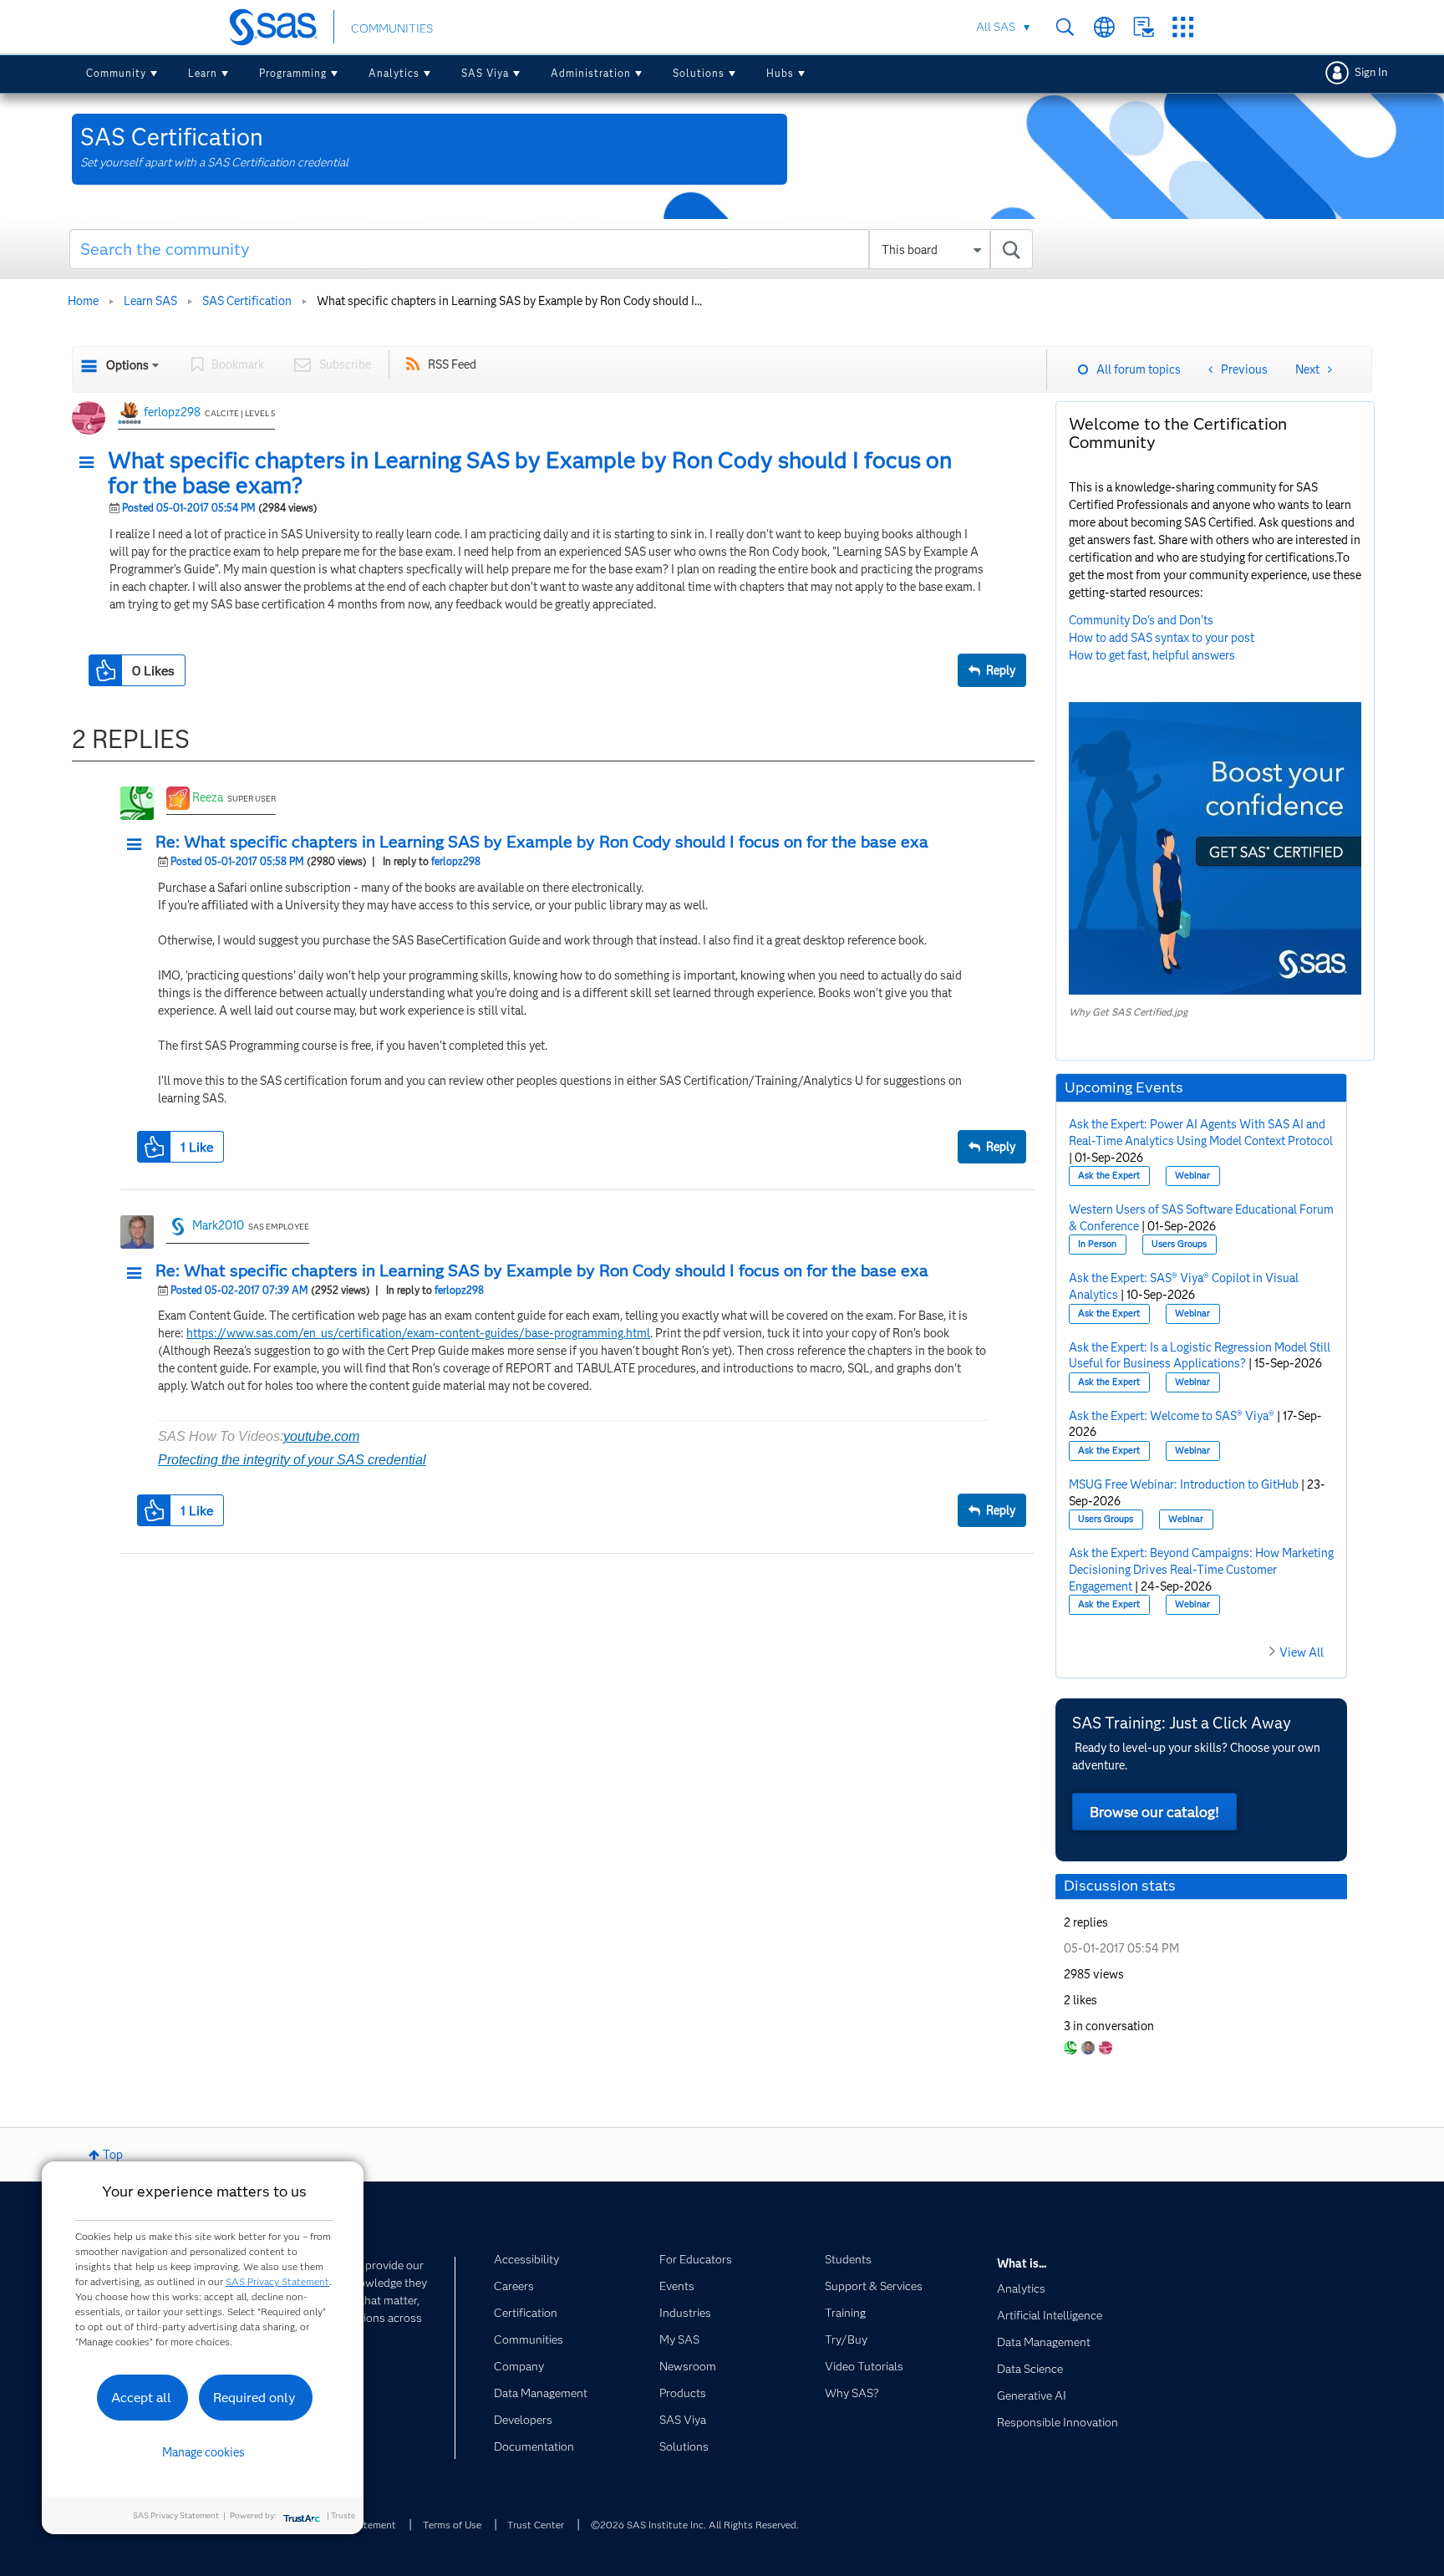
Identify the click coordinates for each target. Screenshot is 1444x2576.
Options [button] (127, 365)
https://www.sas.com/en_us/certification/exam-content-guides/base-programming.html (418, 1333)
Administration (591, 73)
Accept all (141, 2398)
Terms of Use (452, 2525)
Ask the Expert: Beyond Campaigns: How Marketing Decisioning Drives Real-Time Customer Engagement (1201, 1569)
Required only (254, 2398)
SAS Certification (247, 301)
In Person (1097, 1244)
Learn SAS (150, 301)
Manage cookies (203, 2452)
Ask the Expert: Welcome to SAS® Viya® (1172, 1416)
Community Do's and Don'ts (1141, 620)
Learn (203, 73)
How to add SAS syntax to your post (1162, 638)
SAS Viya (485, 73)
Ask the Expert (1109, 1176)
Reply (1001, 670)
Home (83, 301)
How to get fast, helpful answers (1152, 655)
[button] (91, 463)
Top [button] (113, 2155)
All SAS (996, 27)
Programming (293, 73)
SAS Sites (1183, 27)
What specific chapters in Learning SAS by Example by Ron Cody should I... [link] (509, 301)
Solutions (699, 73)
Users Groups (1179, 1244)
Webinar (1192, 1176)
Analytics (394, 73)
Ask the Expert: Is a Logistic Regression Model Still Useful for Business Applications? (1200, 1356)
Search (1065, 27)
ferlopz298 (172, 412)
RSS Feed (452, 364)
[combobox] (551, 249)
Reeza (208, 797)
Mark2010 (218, 1225)
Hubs (780, 73)
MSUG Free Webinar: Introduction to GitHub (1184, 1484)
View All (1302, 1652)
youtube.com (321, 1436)
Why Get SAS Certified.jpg (1128, 1012)
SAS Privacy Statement (277, 2281)
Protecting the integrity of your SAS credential (292, 1460)
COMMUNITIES (392, 28)
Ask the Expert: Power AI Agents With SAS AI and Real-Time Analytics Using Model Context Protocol (1201, 1133)
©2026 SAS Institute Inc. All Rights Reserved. (695, 2525)
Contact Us (1144, 27)
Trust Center (536, 2525)
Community (116, 73)
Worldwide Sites (1104, 27)
